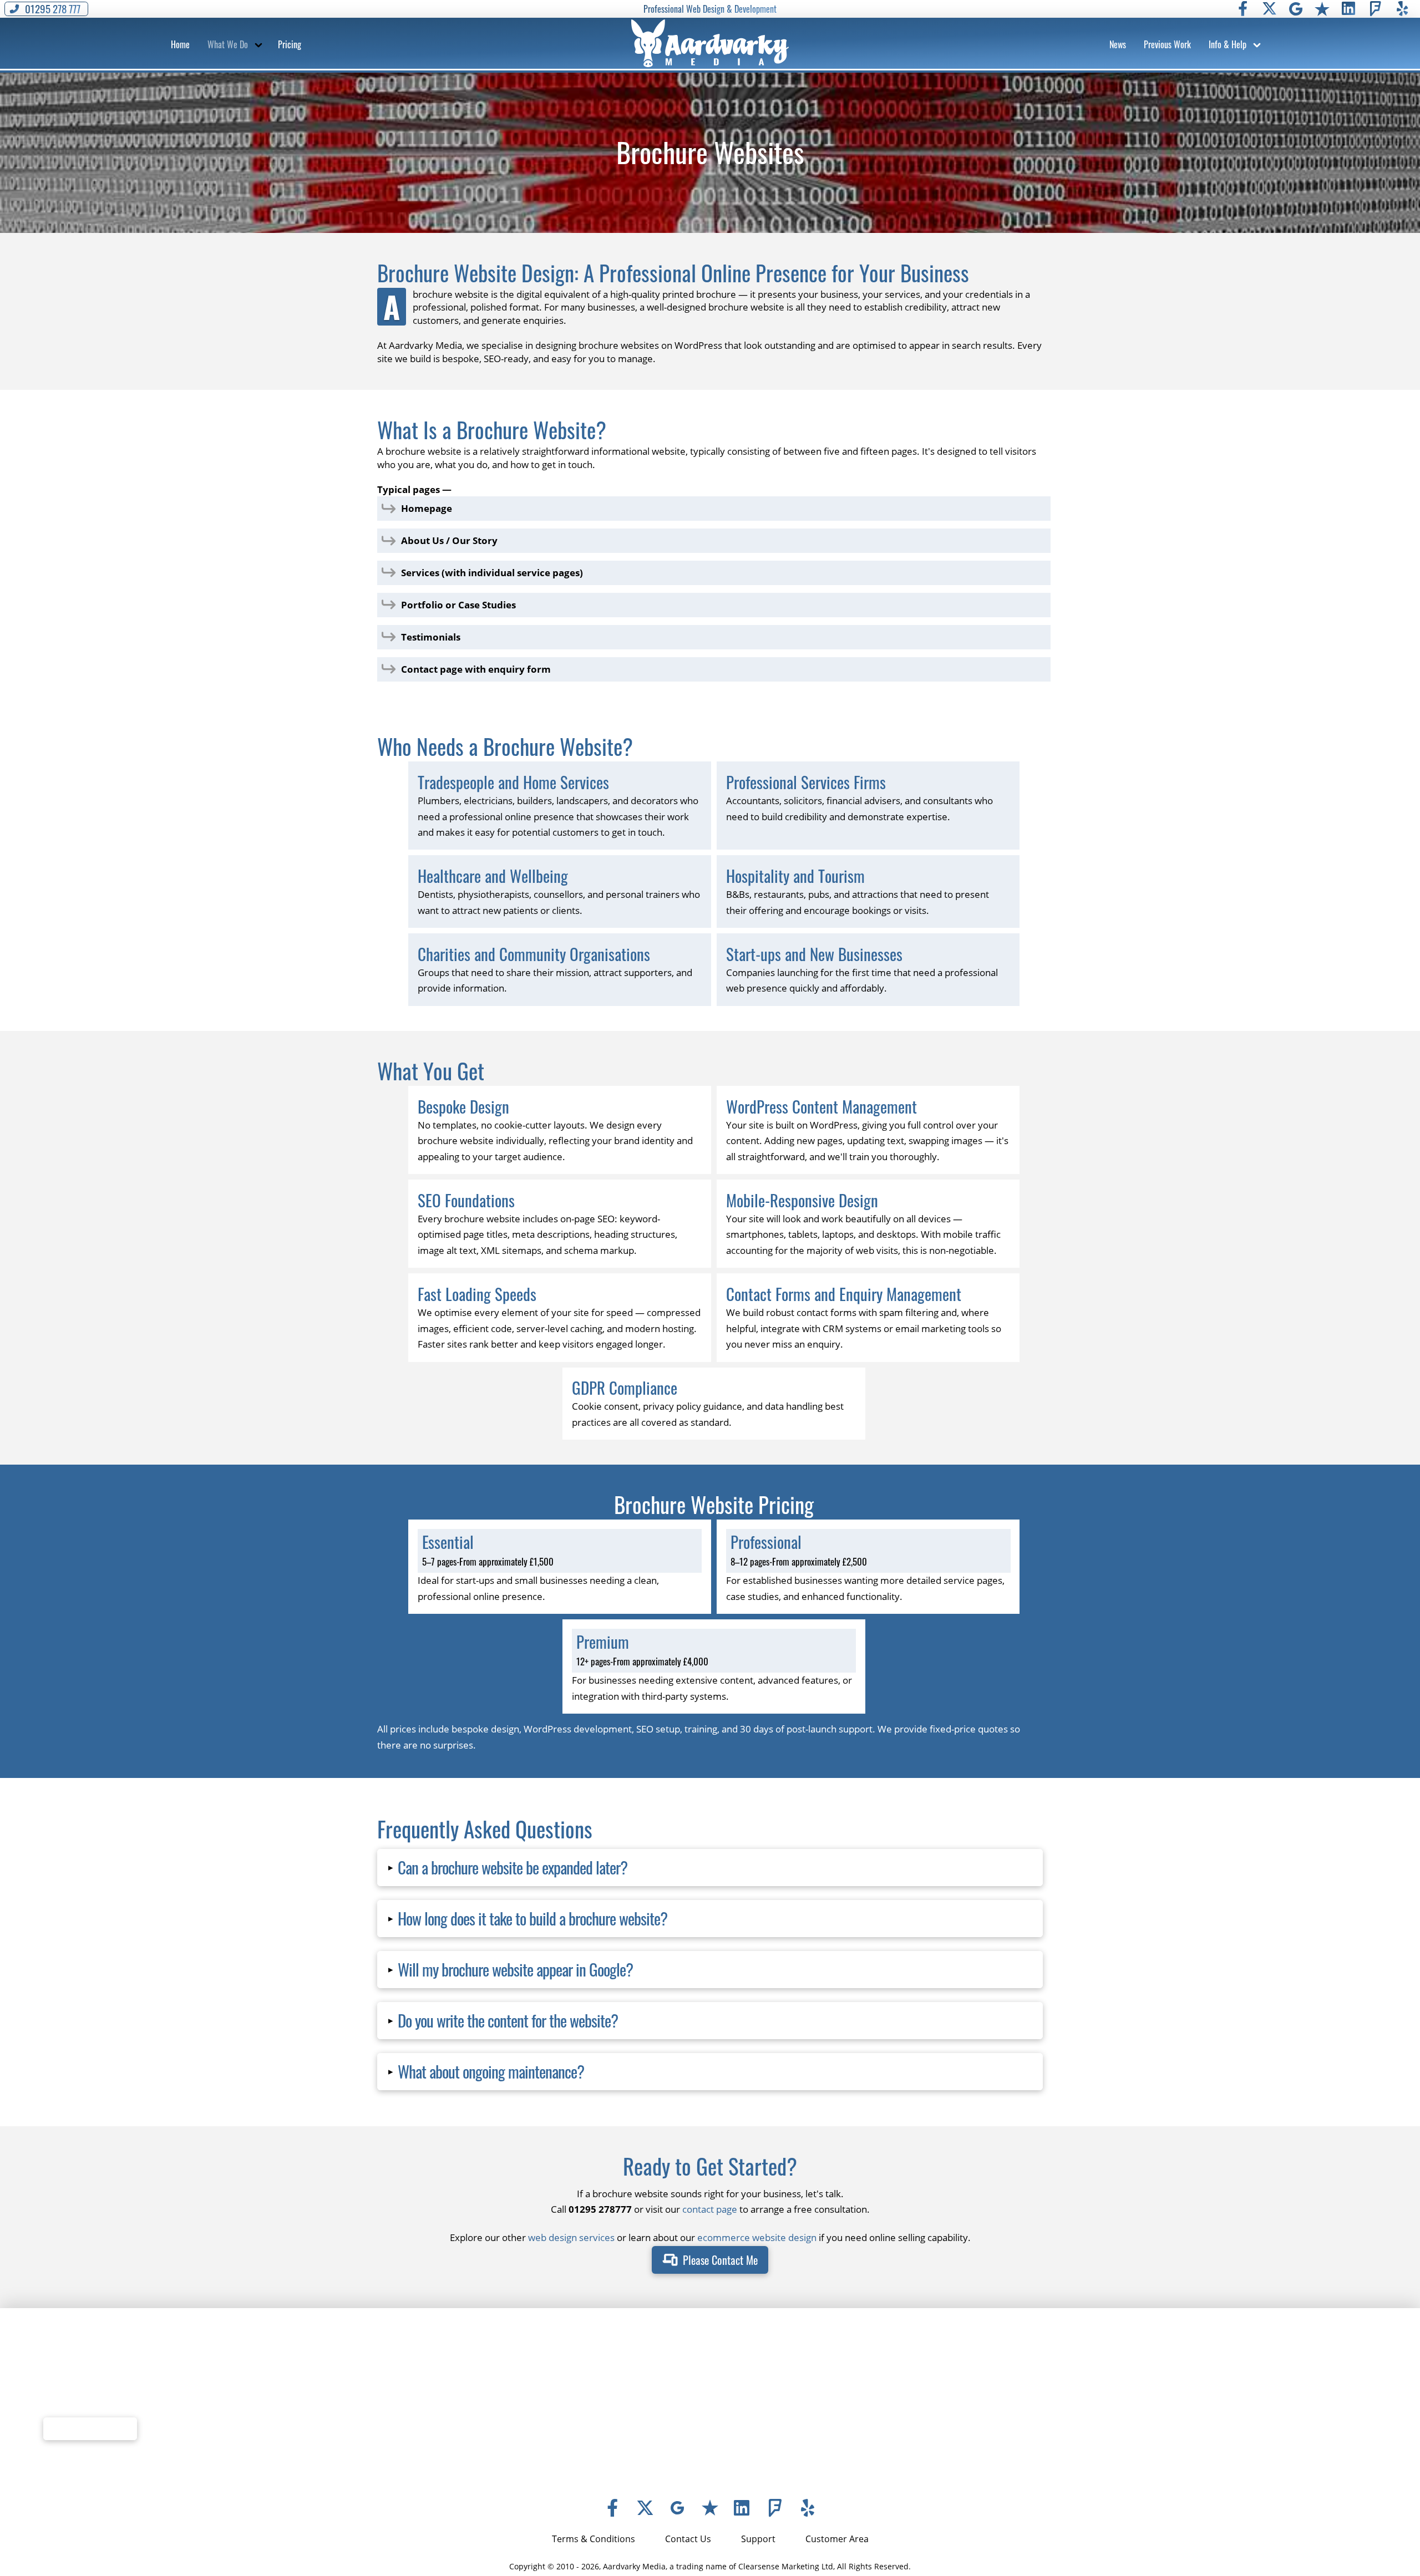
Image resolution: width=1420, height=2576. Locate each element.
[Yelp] (1402, 9)
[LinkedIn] (1349, 9)
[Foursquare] (1376, 9)
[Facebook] (1242, 9)
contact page (710, 2209)
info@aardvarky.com (775, 2432)
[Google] (1296, 9)
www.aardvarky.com (774, 2448)
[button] (180, 44)
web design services (571, 2237)
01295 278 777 (762, 2416)
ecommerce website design (757, 2237)
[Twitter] (1269, 9)
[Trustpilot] (1322, 9)
